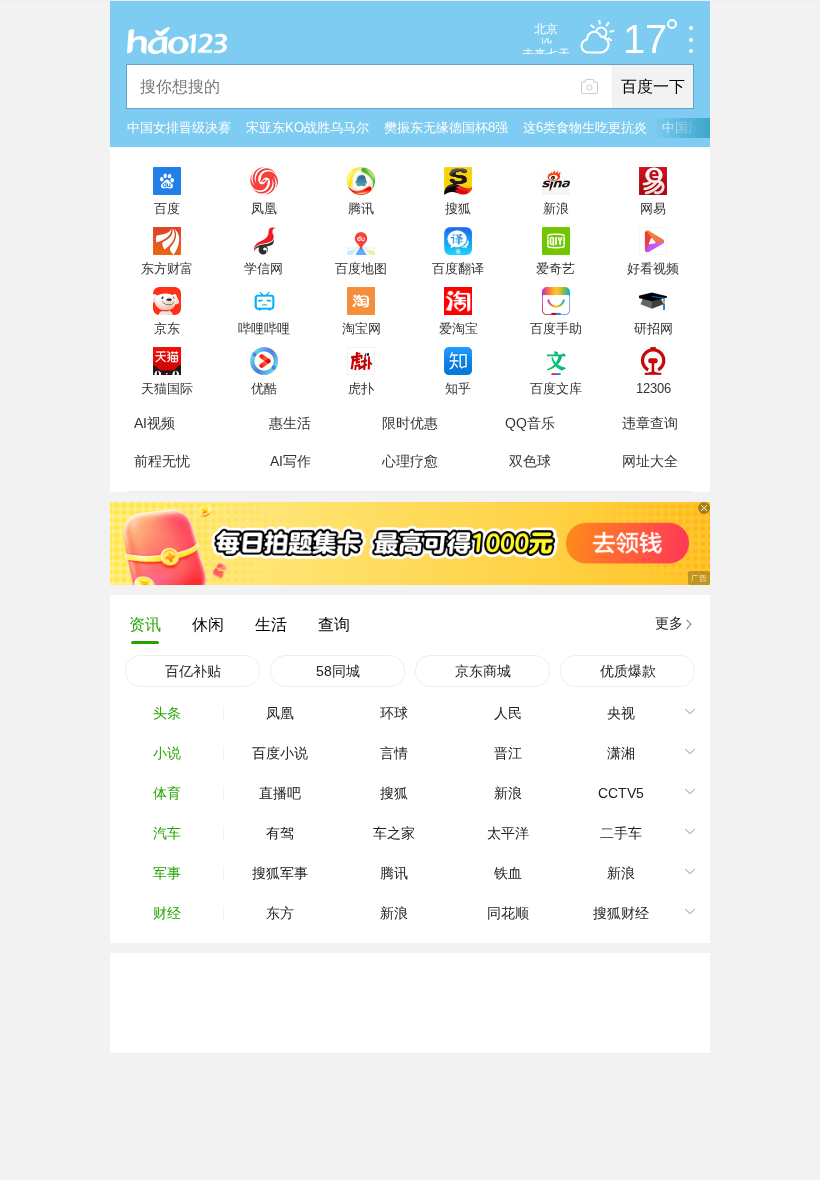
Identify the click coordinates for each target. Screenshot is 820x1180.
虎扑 (361, 388)
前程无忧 (162, 461)
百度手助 (556, 328)
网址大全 (650, 461)
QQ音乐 (530, 423)
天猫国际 (167, 388)
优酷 (264, 388)
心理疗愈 (410, 461)
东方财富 (167, 268)
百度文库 (556, 388)
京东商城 (483, 671)
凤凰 (264, 208)
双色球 (530, 461)
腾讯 (361, 208)
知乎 (458, 388)
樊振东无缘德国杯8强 (446, 127)
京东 (167, 328)
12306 (653, 388)
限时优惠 (410, 423)
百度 (167, 208)
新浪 (556, 208)
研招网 (653, 328)
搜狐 (458, 208)
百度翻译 (458, 268)
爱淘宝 (458, 328)
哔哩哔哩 (264, 328)
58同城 (338, 671)
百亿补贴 (193, 671)
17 (645, 40)
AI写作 (290, 461)
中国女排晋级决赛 (179, 127)
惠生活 (290, 423)
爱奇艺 (555, 268)
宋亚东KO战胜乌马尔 (307, 127)
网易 (653, 208)
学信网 (263, 268)
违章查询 (650, 423)
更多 (669, 623)
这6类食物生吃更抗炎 (585, 127)
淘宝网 (361, 328)
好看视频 (653, 268)
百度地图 (361, 268)
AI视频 (154, 423)
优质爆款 (628, 671)
